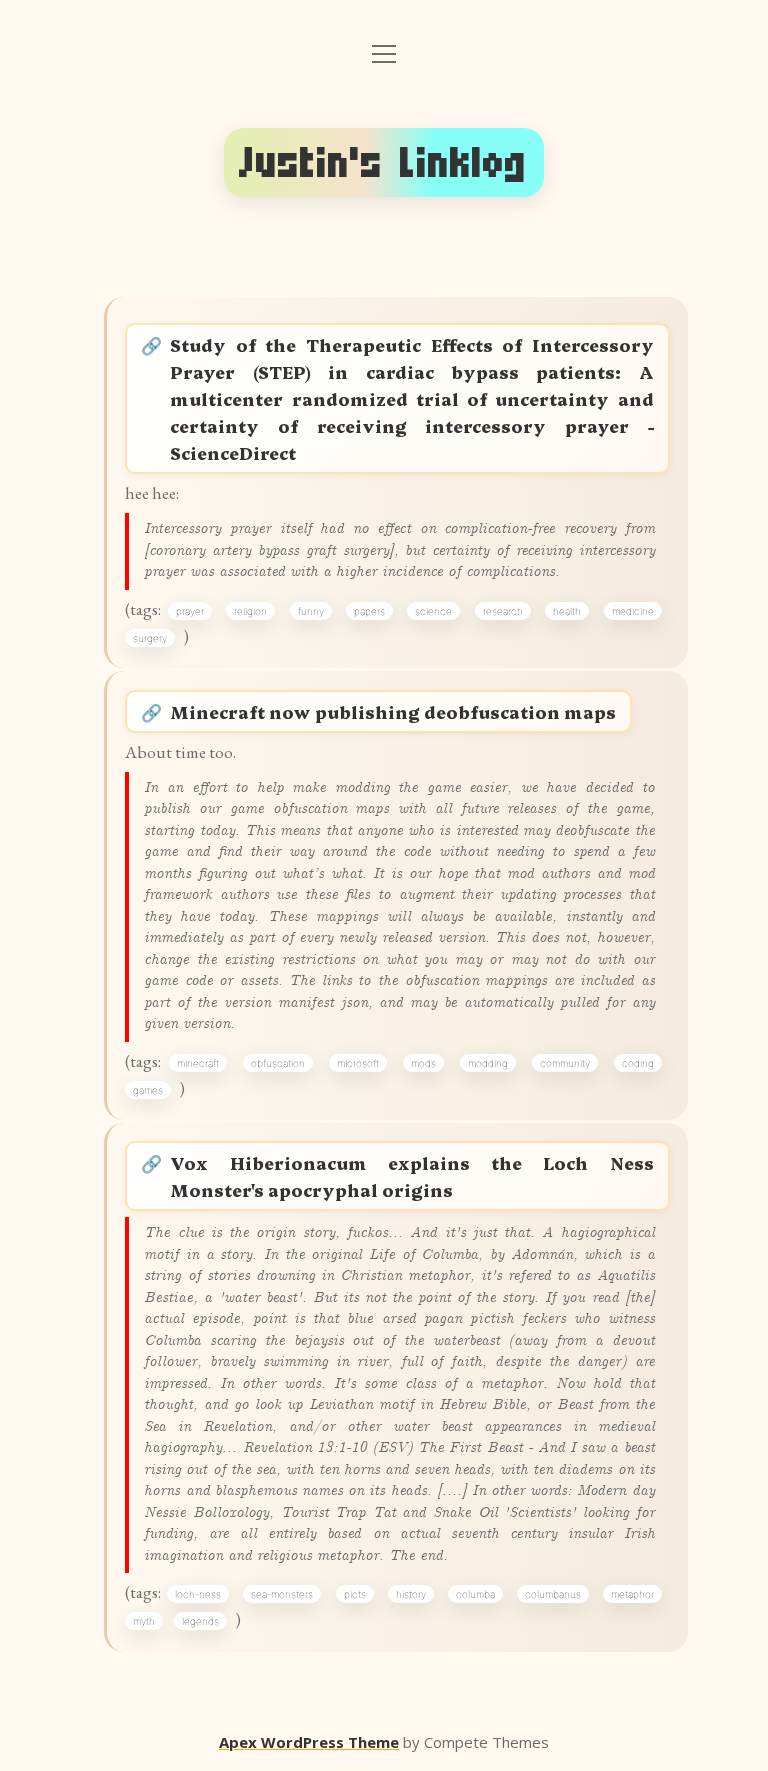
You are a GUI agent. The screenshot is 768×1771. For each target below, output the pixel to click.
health (567, 611)
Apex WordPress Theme (309, 1742)
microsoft (358, 1063)
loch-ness (198, 1594)
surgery (150, 638)
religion (250, 611)
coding (638, 1063)
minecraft (198, 1063)
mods (423, 1063)
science (433, 611)
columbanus (553, 1594)
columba (475, 1594)
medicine (633, 611)
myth (144, 1621)
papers (369, 611)
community (565, 1063)
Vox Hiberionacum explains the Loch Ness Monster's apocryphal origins (411, 1176)
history (411, 1594)
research (503, 611)
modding (488, 1063)
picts (355, 1594)
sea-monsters (282, 1594)
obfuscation (278, 1063)
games (148, 1090)
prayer (190, 611)
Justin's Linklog (384, 162)
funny (311, 611)
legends (200, 1621)
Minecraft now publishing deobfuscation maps (393, 711)
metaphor (632, 1594)
